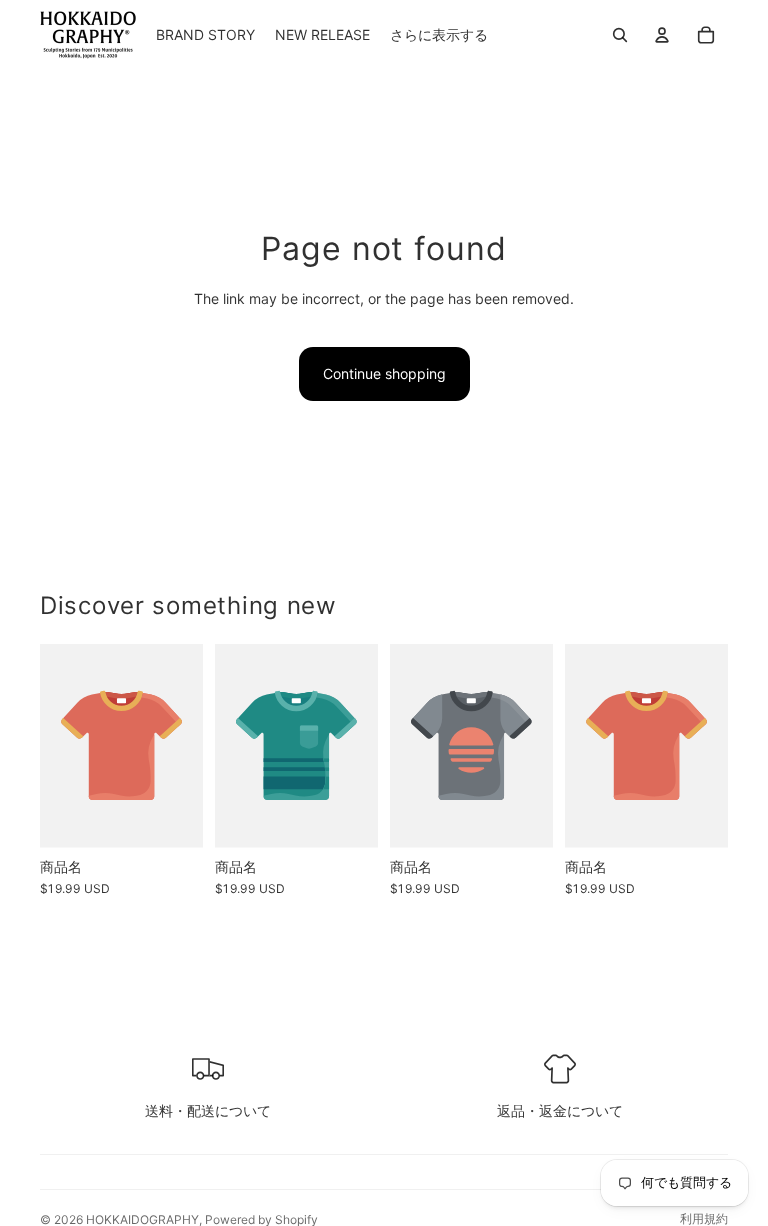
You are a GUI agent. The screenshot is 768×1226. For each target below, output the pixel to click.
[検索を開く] (620, 35)
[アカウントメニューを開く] (662, 35)
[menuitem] (439, 35)
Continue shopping (384, 373)
